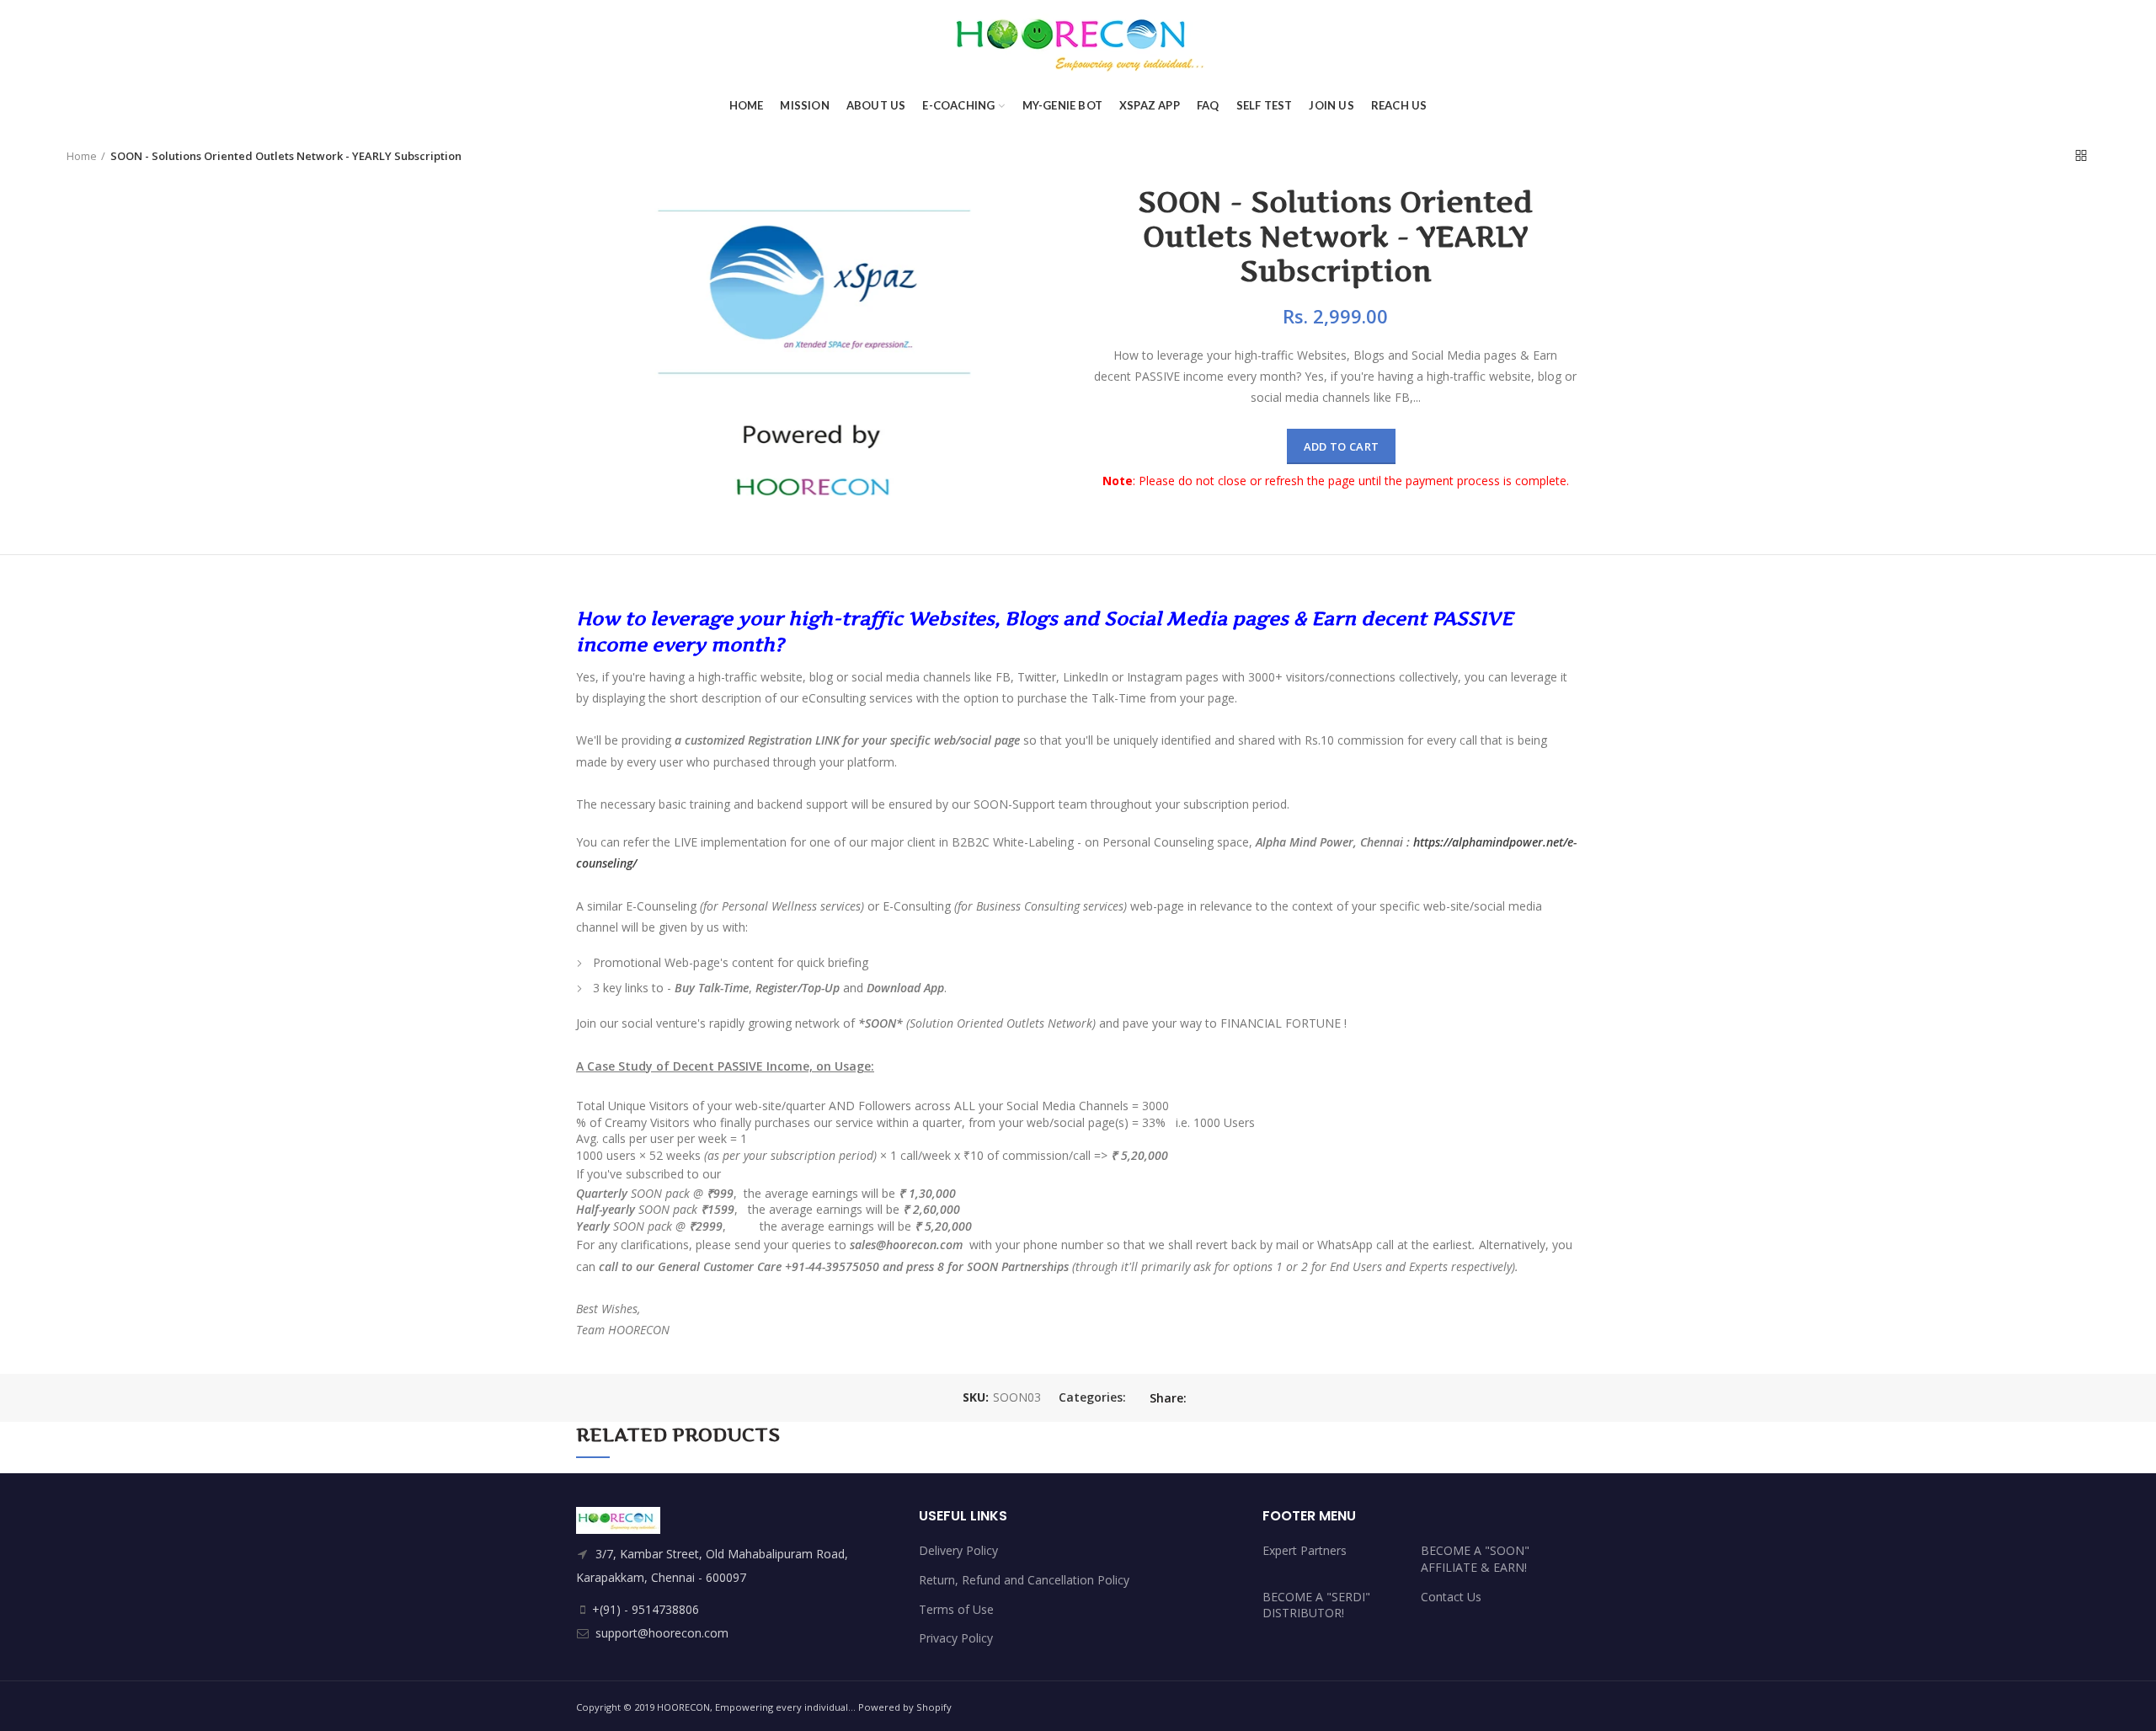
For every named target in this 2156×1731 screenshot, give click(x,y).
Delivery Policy (958, 1550)
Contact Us (1451, 1597)
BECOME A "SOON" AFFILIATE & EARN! (1475, 1559)
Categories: (1092, 1398)
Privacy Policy (956, 1638)
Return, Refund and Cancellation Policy (1024, 1580)
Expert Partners (1305, 1550)
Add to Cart (1341, 446)
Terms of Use (956, 1609)
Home (82, 156)
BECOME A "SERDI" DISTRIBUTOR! (1316, 1605)
